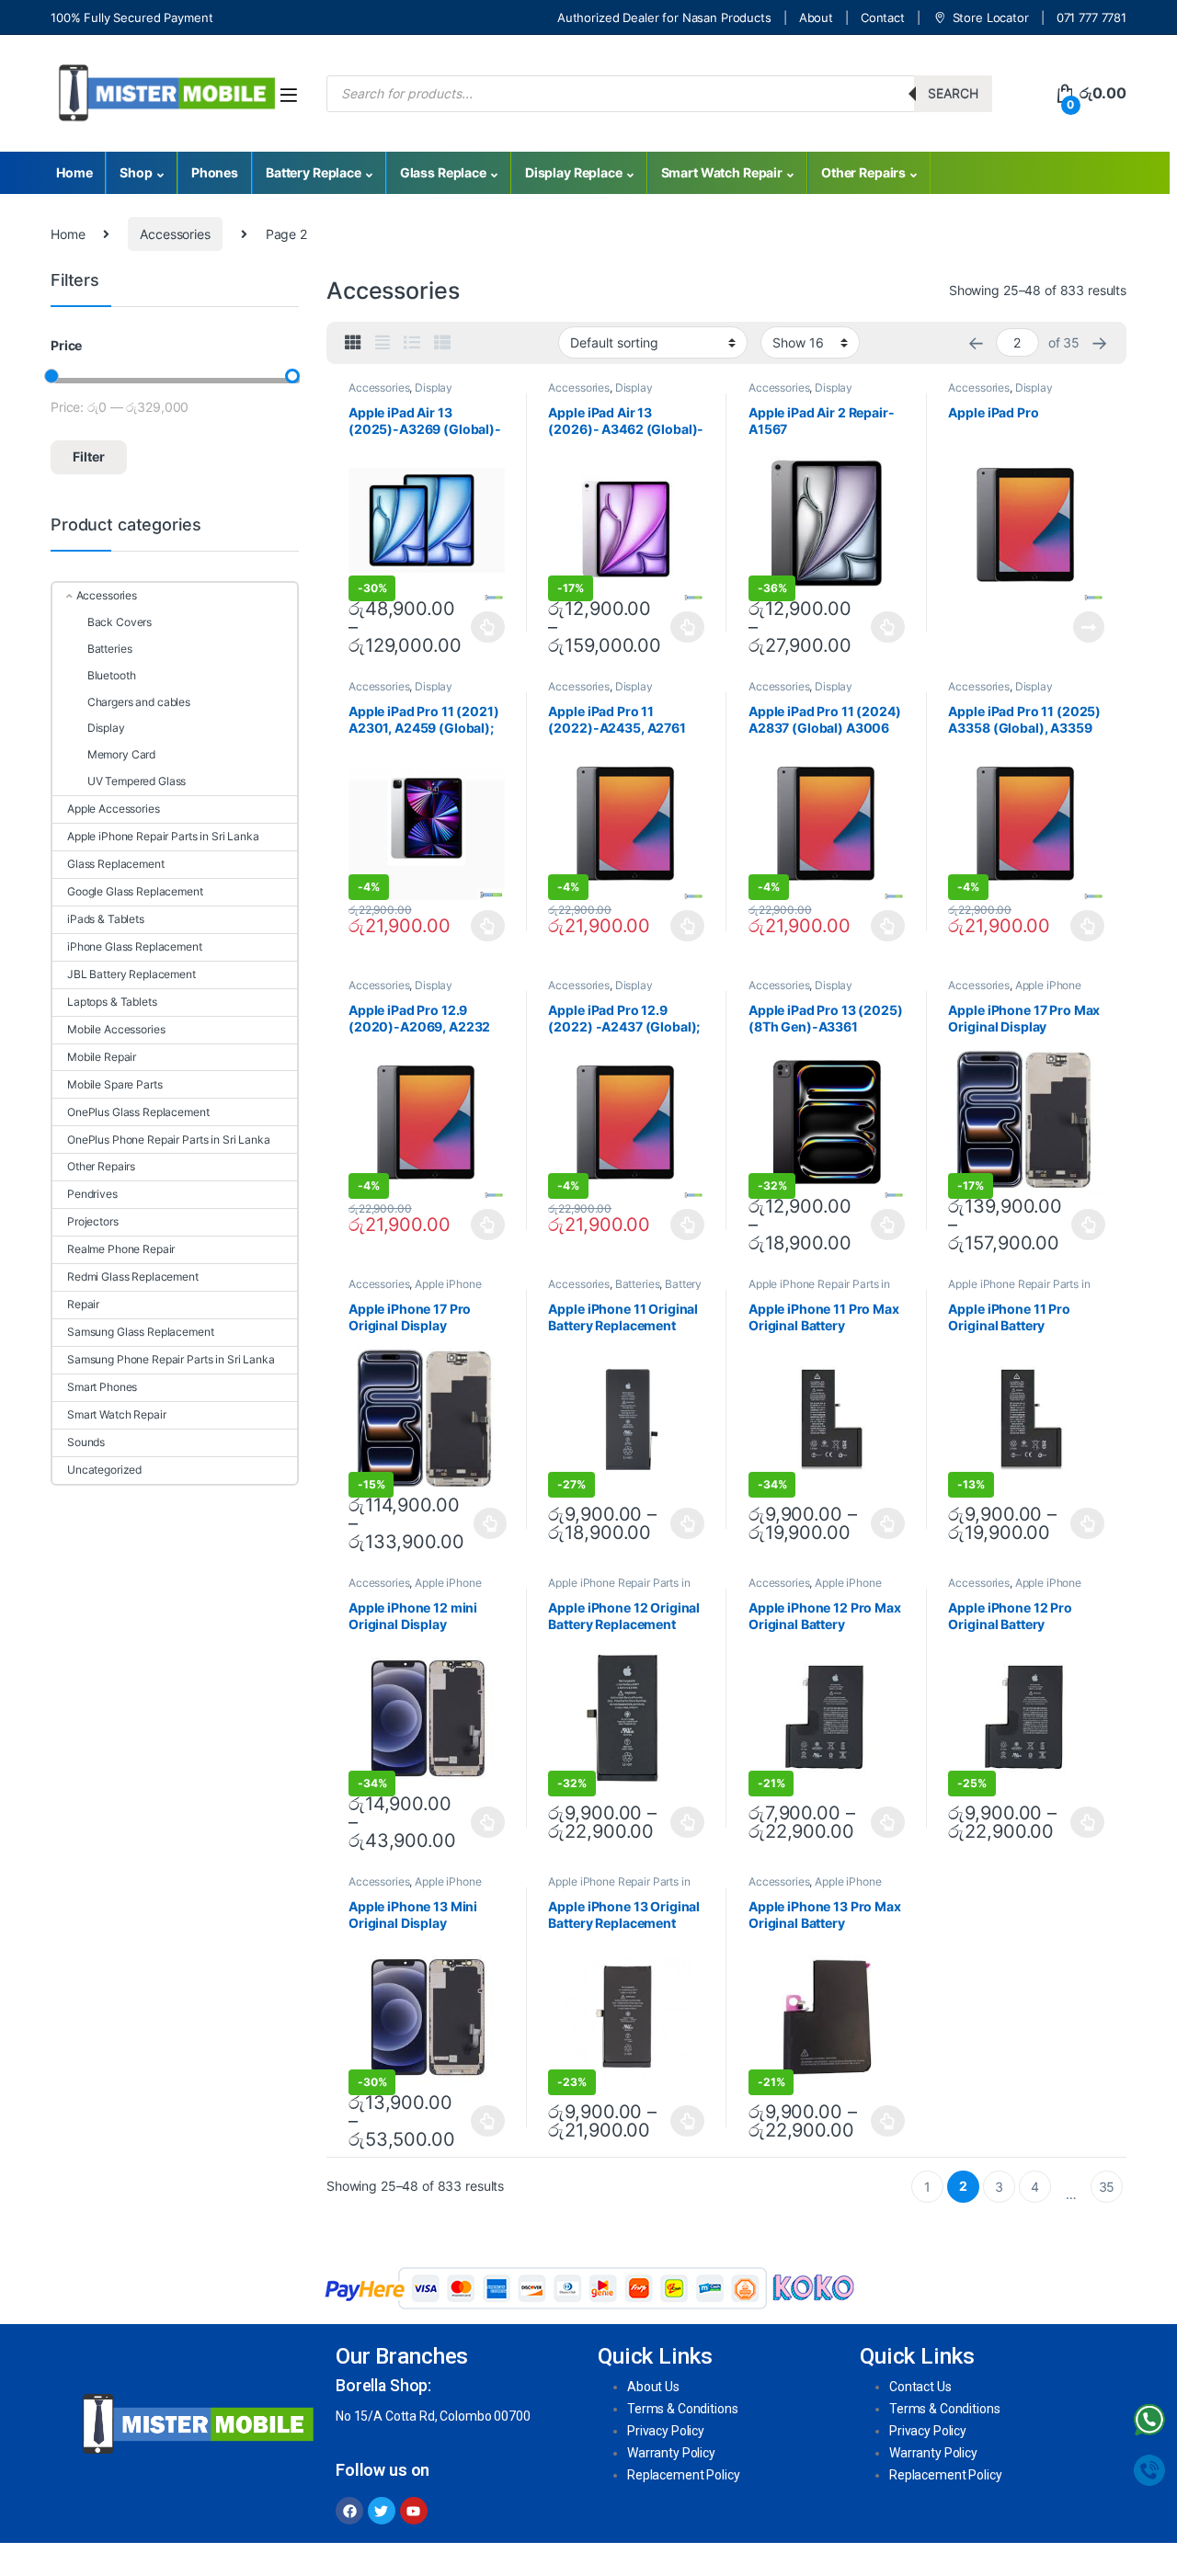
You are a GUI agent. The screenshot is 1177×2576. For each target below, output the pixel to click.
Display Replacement (400, 393)
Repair (83, 1304)
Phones (215, 172)
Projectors (93, 1221)
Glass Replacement (116, 864)
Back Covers (120, 622)
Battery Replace (314, 172)
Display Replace (574, 172)
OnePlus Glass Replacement (138, 1112)
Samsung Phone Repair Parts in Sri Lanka (171, 1359)
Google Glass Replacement (135, 891)
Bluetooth (111, 675)
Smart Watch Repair (722, 172)
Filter (89, 456)
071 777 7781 (1091, 17)
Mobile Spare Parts (114, 1084)
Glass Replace (443, 172)
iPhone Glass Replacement (135, 946)
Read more (1089, 627)
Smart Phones (102, 1387)
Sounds (86, 1442)
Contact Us (920, 2387)
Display (106, 728)
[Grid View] (353, 343)
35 (1107, 2187)
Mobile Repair (102, 1057)
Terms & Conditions (682, 2409)
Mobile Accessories (116, 1029)
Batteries (638, 1284)
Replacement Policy (683, 2475)
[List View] (412, 343)
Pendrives (92, 1194)
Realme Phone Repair (121, 1249)
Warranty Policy (671, 2453)
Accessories (175, 234)
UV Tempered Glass (137, 781)
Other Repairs (863, 172)
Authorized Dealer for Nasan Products (664, 17)
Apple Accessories (114, 809)
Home (74, 172)
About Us (653, 2387)
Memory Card (121, 754)
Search (953, 93)
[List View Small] (442, 343)
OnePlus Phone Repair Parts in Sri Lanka (169, 1140)
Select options (483, 627)
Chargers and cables (139, 702)
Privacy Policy (666, 2431)
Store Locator (991, 17)
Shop (136, 172)
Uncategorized (104, 1470)
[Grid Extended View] (383, 343)
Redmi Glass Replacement (133, 1277)
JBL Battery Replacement (131, 974)
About (816, 17)
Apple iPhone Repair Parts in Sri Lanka (1015, 991)
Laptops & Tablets (112, 1002)
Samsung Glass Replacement (141, 1332)
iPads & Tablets (106, 919)
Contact (883, 17)
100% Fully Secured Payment (131, 17)
